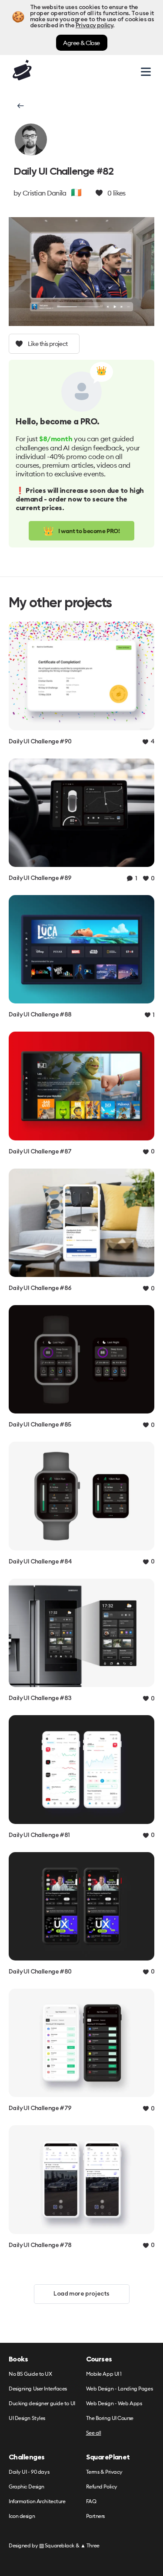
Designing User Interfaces (38, 2389)
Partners (95, 2516)
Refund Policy (102, 2487)
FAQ (91, 2502)
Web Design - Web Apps (114, 2404)
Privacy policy (94, 26)
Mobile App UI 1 (104, 2374)
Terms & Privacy (104, 2472)
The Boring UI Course (110, 2418)
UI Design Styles (27, 2418)
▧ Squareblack (57, 2545)
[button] (20, 106)
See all (94, 2433)
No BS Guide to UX (30, 2374)
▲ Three (90, 2545)
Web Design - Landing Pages (120, 2389)
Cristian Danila (45, 193)
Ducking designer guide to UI (42, 2404)
